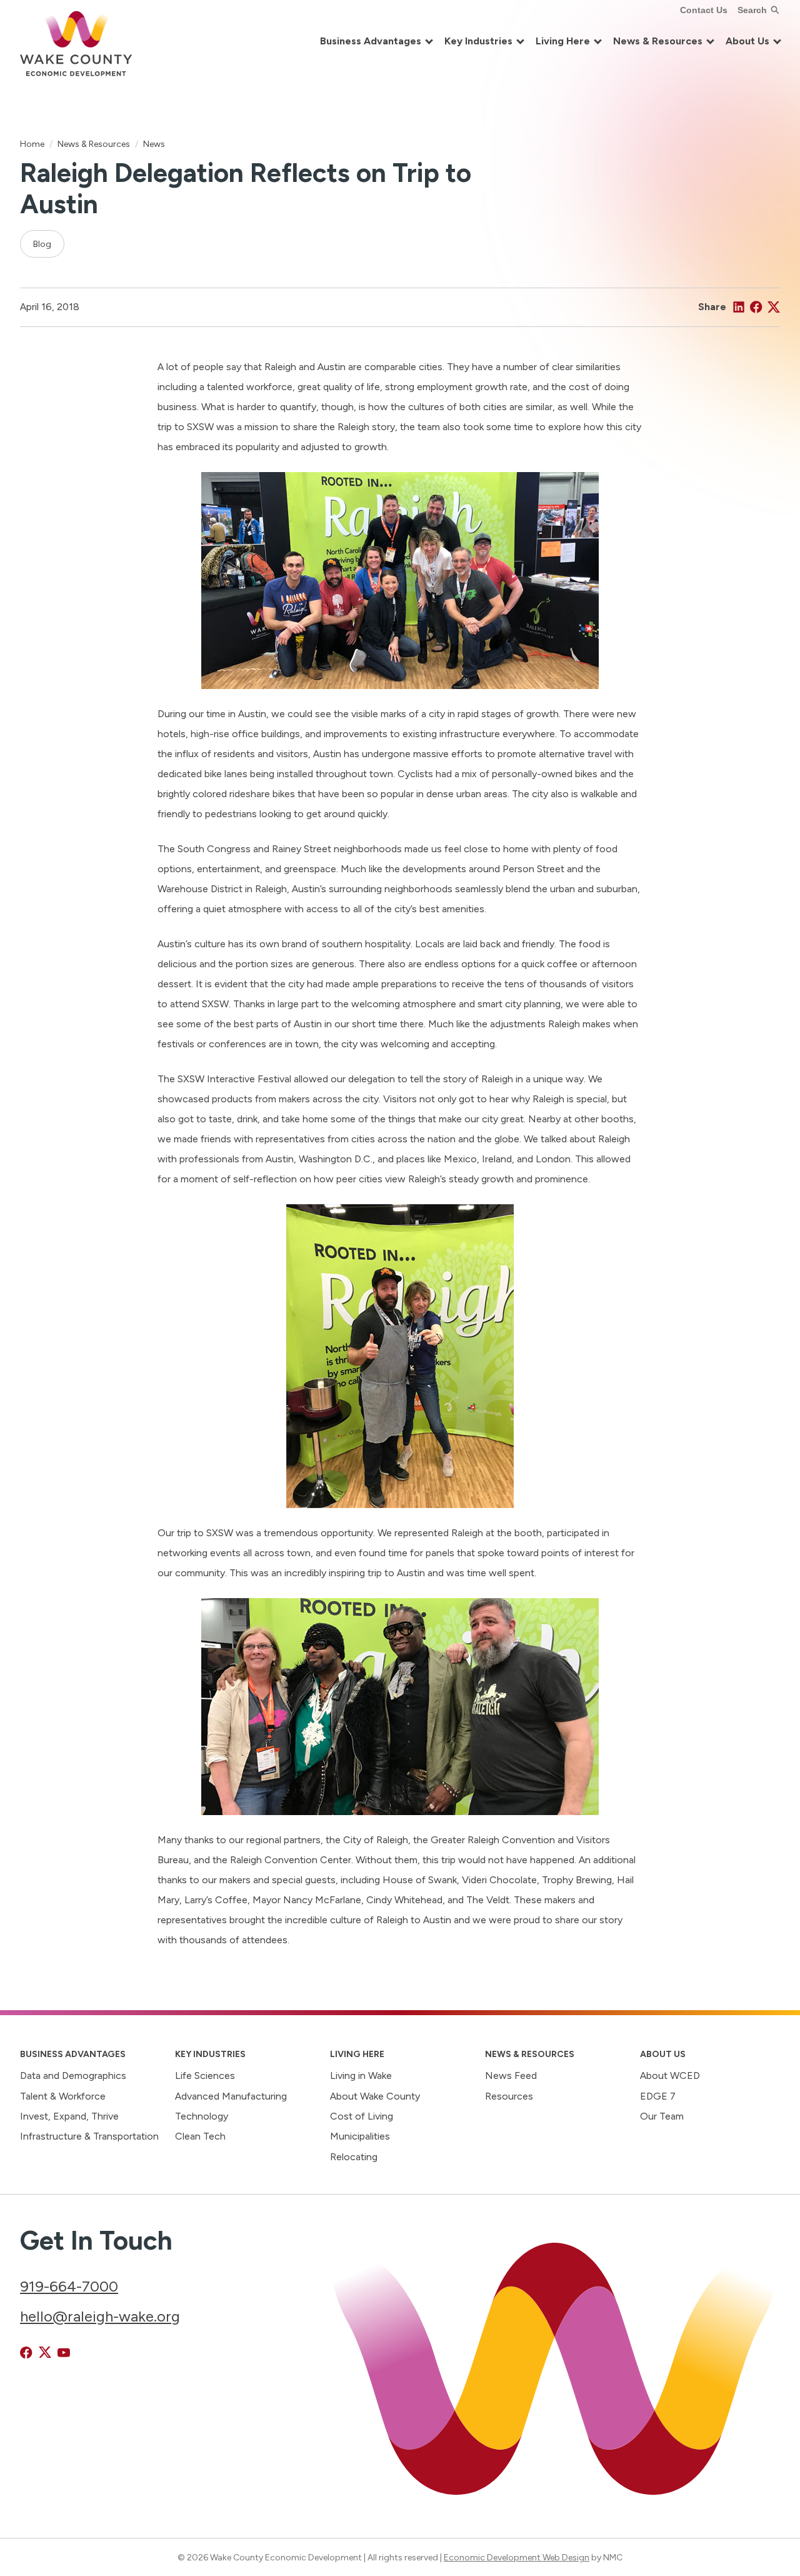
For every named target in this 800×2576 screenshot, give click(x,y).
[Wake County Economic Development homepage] (76, 42)
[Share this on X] (774, 307)
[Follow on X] (45, 2353)
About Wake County (375, 2096)
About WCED (670, 2075)
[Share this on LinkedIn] (739, 307)
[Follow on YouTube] (64, 2353)
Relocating (354, 2157)
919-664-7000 (69, 2286)
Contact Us (704, 10)
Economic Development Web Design (517, 2557)
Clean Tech (200, 2136)
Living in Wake (361, 2075)
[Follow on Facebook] (26, 2353)
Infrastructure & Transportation (89, 2136)
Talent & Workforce (63, 2096)
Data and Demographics (73, 2075)
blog (42, 244)
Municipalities (360, 2136)
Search (752, 10)
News (154, 144)
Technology (202, 2116)
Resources (509, 2096)
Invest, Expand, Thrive (69, 2116)
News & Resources (94, 144)
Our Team (662, 2116)
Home (32, 144)
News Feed (511, 2075)
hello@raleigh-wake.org (100, 2316)
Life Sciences (205, 2075)
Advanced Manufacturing (231, 2096)
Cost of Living (362, 2116)
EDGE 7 (658, 2096)
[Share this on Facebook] (756, 307)
